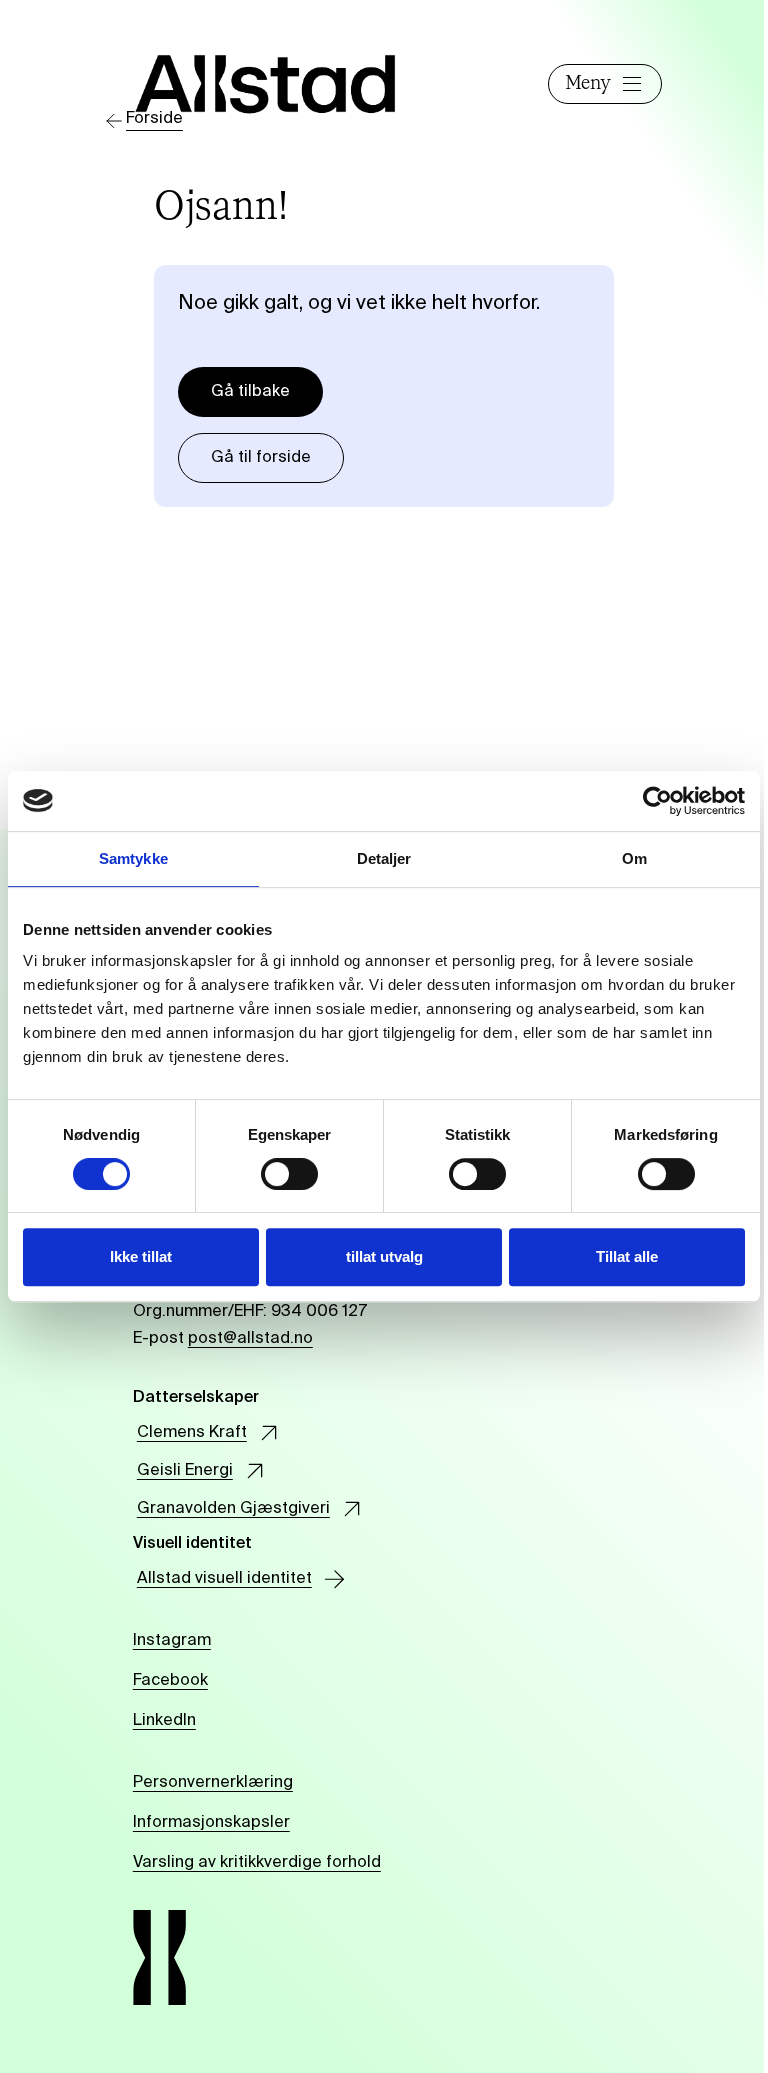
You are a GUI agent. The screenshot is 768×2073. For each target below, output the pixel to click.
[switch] (289, 1174)
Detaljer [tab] (384, 858)
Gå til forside (261, 458)
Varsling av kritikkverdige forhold (257, 1863)
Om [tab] (634, 858)
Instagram (172, 1641)
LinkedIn (164, 1721)
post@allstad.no (250, 1339)
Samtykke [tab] (133, 858)
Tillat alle (627, 1256)
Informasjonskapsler (211, 1823)
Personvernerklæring (213, 1783)
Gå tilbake (250, 392)
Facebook (170, 1681)
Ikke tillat (141, 1256)
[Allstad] (266, 83)
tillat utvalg (384, 1256)
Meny (588, 84)
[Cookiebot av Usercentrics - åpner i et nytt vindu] (657, 801)
